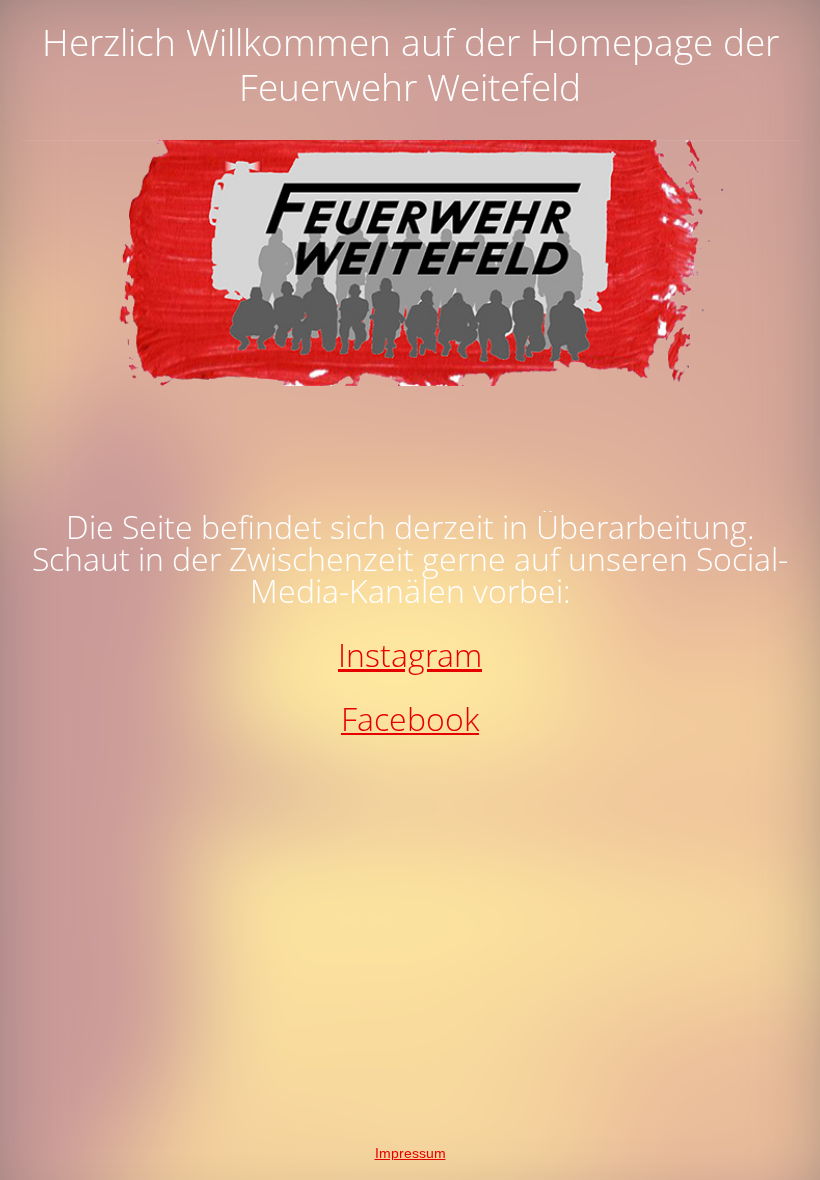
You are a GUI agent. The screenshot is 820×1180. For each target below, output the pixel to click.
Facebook (410, 718)
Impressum (410, 1153)
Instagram (410, 654)
